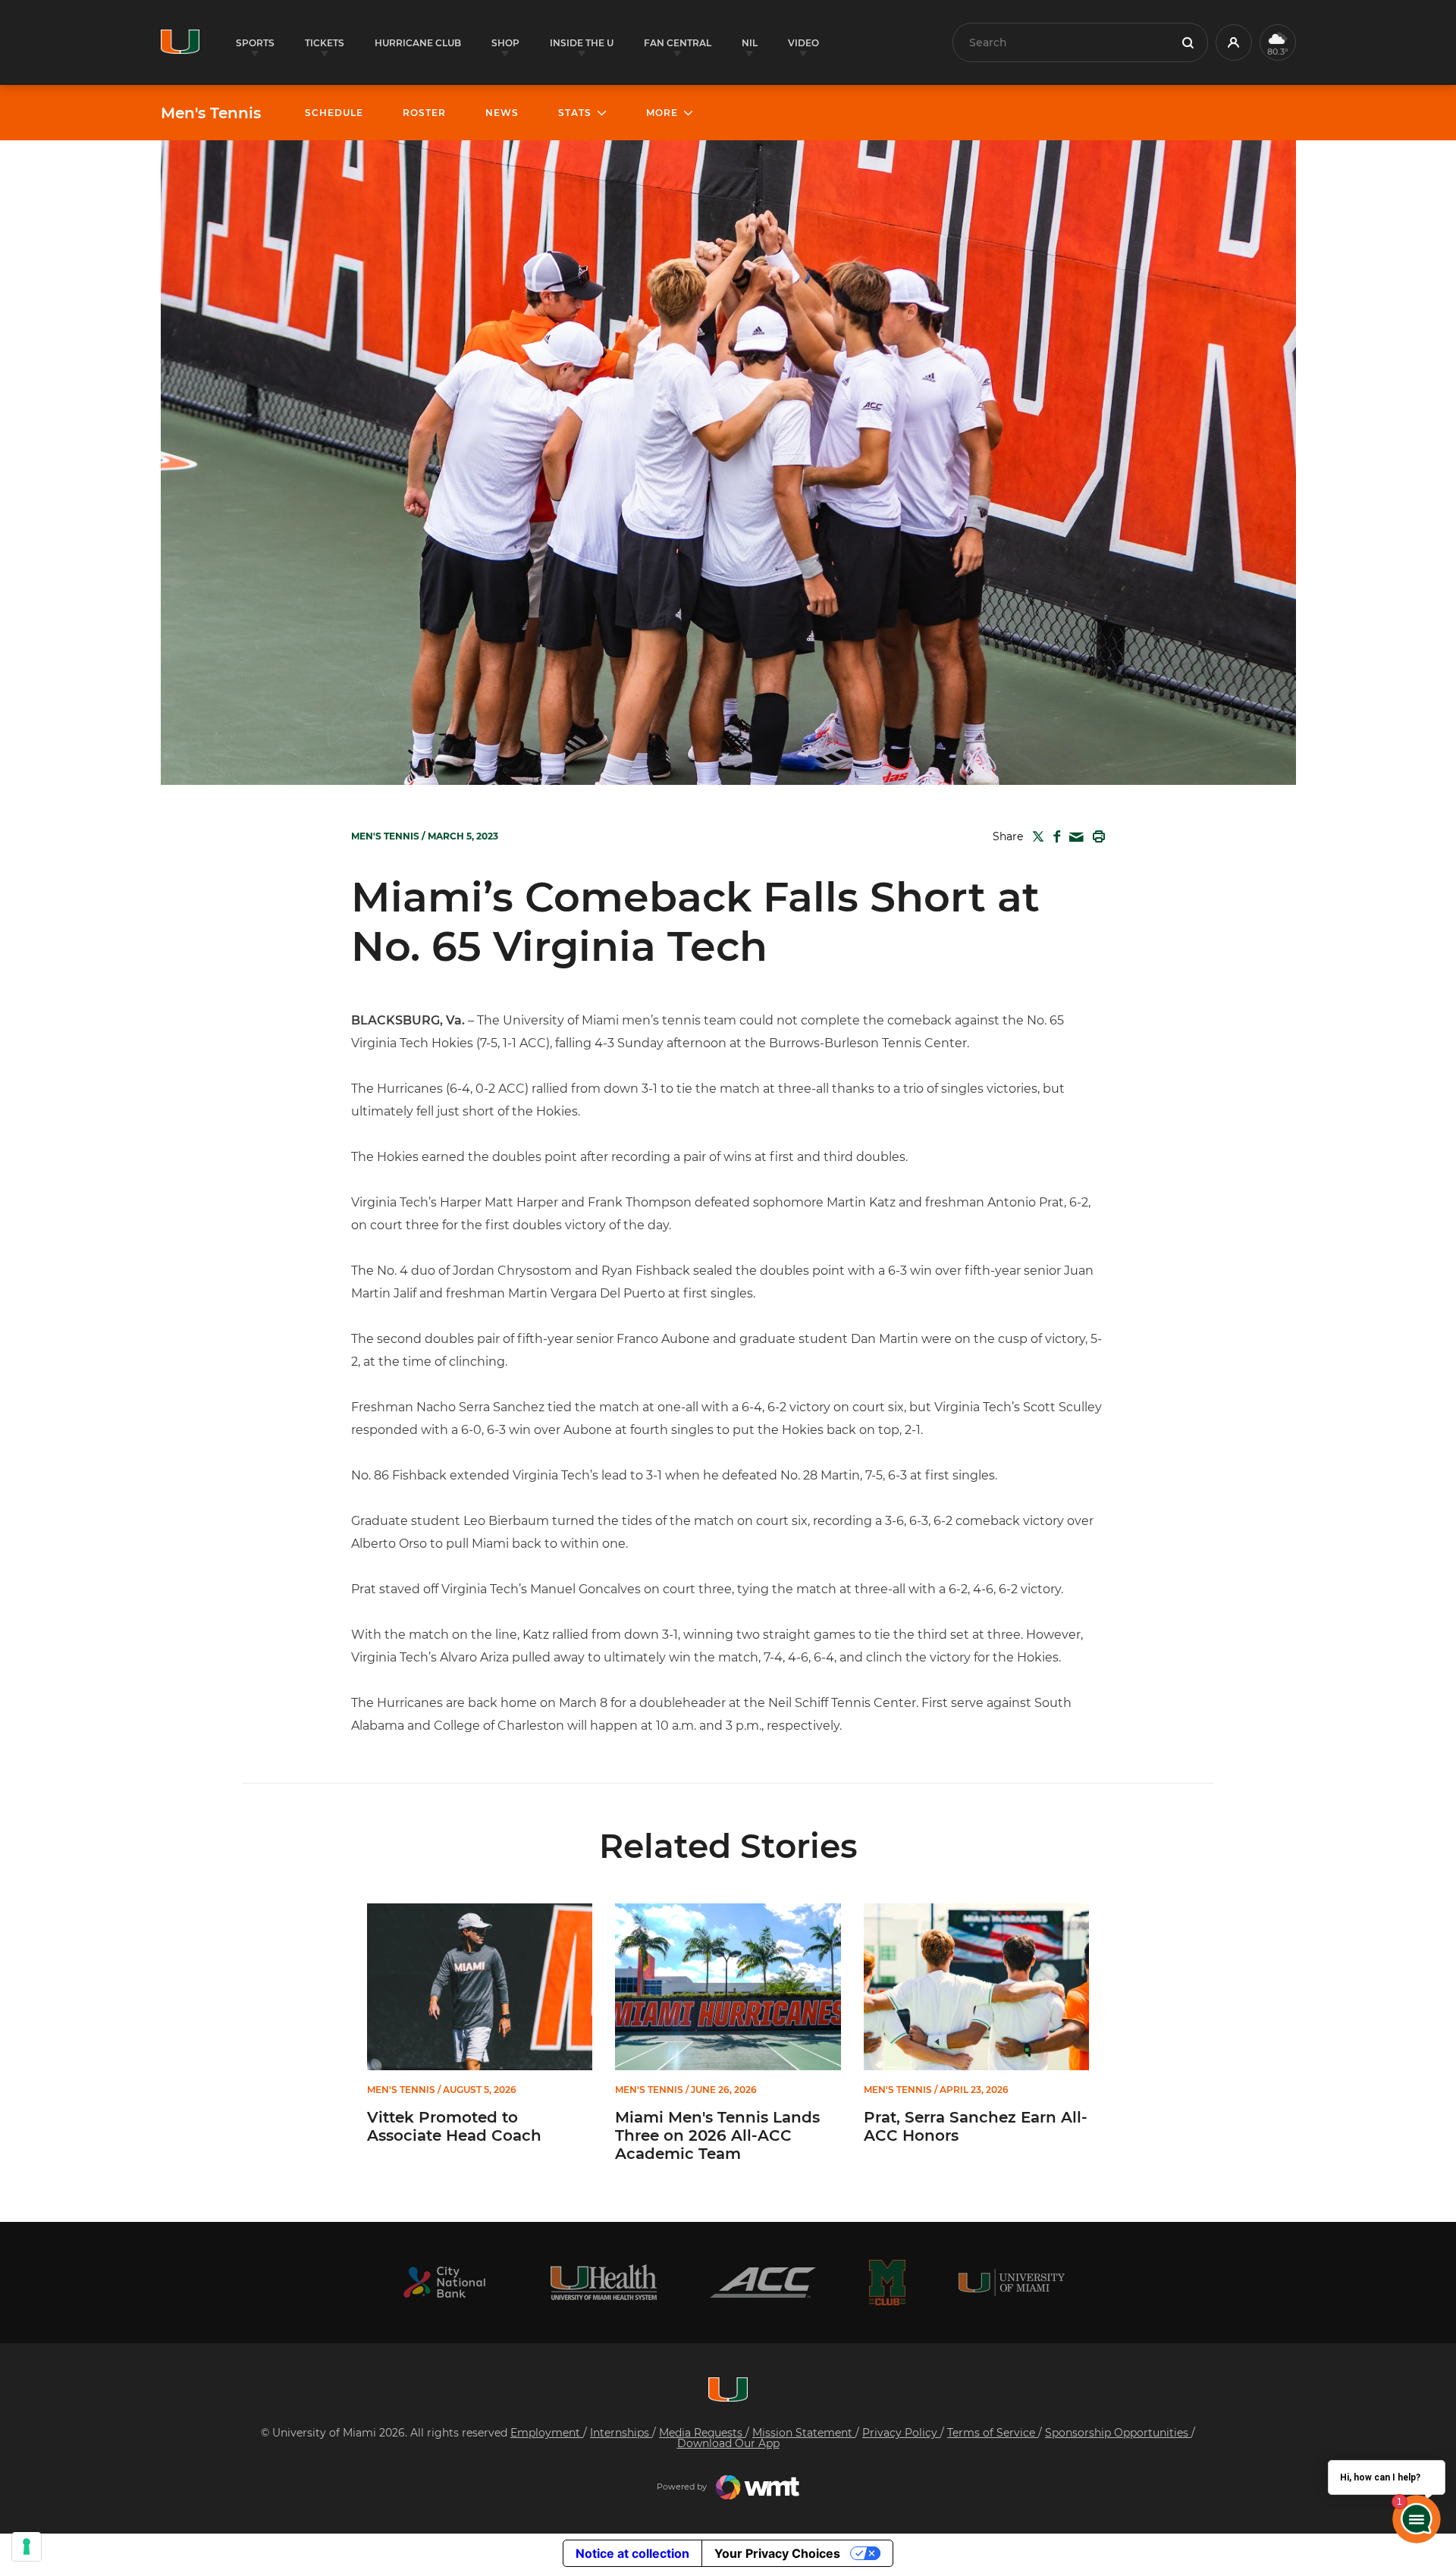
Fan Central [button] (678, 43)
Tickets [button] (325, 43)
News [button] (502, 113)
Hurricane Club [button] (418, 43)
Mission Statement (804, 2433)
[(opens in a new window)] (444, 2282)
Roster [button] (424, 113)
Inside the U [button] (582, 43)
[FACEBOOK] (1054, 836)
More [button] (662, 113)
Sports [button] (255, 43)
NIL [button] (750, 43)
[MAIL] (1073, 838)
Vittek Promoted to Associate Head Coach (454, 2126)
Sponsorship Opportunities (1118, 2433)
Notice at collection (632, 2553)
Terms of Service (993, 2433)
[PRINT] (1096, 836)
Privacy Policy (901, 2433)
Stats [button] (575, 113)
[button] (1234, 42)
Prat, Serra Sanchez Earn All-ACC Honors (976, 2126)
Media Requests (702, 2433)
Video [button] (803, 43)
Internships (621, 2433)
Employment (547, 2433)
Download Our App (728, 2443)
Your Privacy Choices (777, 2553)
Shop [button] (505, 43)
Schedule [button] (334, 113)
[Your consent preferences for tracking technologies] (27, 2546)
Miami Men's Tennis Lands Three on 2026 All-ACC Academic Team (717, 2135)
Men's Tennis (211, 113)
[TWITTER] (1035, 836)
